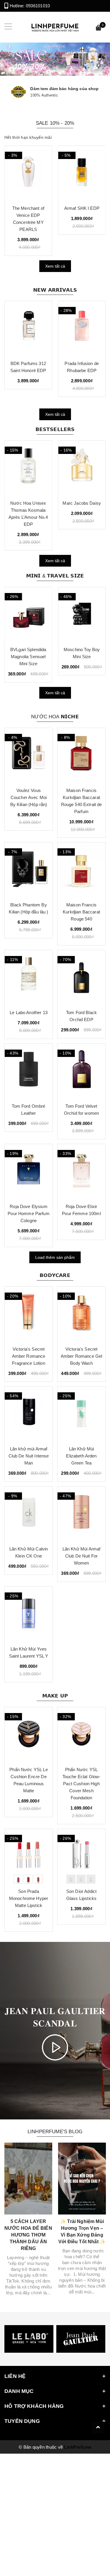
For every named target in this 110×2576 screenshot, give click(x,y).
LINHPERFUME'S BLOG (55, 2132)
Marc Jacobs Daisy (82, 503)
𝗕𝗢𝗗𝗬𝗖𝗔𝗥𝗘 (55, 1275)
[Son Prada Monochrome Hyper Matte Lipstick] (29, 1856)
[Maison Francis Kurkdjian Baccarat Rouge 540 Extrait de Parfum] (81, 755)
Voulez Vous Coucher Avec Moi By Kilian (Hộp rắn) (29, 797)
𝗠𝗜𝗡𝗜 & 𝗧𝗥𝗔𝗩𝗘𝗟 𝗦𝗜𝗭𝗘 (55, 576)
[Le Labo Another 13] (29, 977)
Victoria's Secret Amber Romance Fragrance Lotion (29, 1356)
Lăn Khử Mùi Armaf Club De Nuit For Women (82, 1556)
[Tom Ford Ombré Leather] (29, 1071)
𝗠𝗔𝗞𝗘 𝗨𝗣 (55, 1696)
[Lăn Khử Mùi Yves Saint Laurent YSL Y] (29, 1614)
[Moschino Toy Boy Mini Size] (82, 614)
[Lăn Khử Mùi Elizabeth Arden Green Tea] (81, 1414)
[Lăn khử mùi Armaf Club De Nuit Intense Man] (29, 1414)
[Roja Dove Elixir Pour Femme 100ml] (81, 1171)
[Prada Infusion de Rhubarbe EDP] (82, 328)
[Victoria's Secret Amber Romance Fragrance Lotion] (29, 1314)
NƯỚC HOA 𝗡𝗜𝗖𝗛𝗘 (55, 717)
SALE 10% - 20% (55, 123)
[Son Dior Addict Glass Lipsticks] (81, 1856)
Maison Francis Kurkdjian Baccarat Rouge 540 (81, 912)
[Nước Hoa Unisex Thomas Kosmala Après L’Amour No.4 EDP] (28, 468)
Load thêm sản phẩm (55, 1257)
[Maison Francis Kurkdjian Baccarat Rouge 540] (81, 870)
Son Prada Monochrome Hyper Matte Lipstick (29, 1898)
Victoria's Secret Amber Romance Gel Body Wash (82, 1356)
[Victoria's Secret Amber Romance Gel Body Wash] (81, 1314)
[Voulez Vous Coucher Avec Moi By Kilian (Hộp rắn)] (29, 755)
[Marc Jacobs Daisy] (82, 468)
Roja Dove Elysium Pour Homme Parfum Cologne (29, 1213)
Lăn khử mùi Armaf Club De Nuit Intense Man (29, 1456)
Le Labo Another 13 (29, 1012)
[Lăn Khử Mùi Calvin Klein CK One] (29, 1514)
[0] (99, 29)
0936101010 (38, 6)
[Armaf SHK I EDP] (82, 173)
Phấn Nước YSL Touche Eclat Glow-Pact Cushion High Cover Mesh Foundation (82, 1784)
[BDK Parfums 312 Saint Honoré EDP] (28, 328)
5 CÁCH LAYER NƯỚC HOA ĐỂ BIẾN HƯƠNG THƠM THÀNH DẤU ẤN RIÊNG (28, 2235)
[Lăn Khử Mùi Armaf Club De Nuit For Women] (81, 1514)
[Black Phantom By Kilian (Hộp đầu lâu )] (29, 870)
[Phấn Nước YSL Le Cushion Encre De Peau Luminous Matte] (29, 1734)
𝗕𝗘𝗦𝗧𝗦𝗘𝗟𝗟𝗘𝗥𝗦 (55, 429)
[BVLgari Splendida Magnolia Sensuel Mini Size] (28, 614)
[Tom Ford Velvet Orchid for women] (81, 1071)
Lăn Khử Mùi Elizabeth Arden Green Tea (81, 1456)
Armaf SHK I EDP (82, 208)
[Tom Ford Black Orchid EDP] (81, 977)
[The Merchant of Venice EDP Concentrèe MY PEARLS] (28, 173)
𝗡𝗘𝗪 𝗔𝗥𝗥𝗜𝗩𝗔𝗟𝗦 (55, 290)
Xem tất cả (55, 266)
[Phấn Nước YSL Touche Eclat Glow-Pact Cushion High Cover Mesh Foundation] (81, 1734)
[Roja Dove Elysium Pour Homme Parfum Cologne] (29, 1171)
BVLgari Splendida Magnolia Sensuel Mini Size (28, 657)
